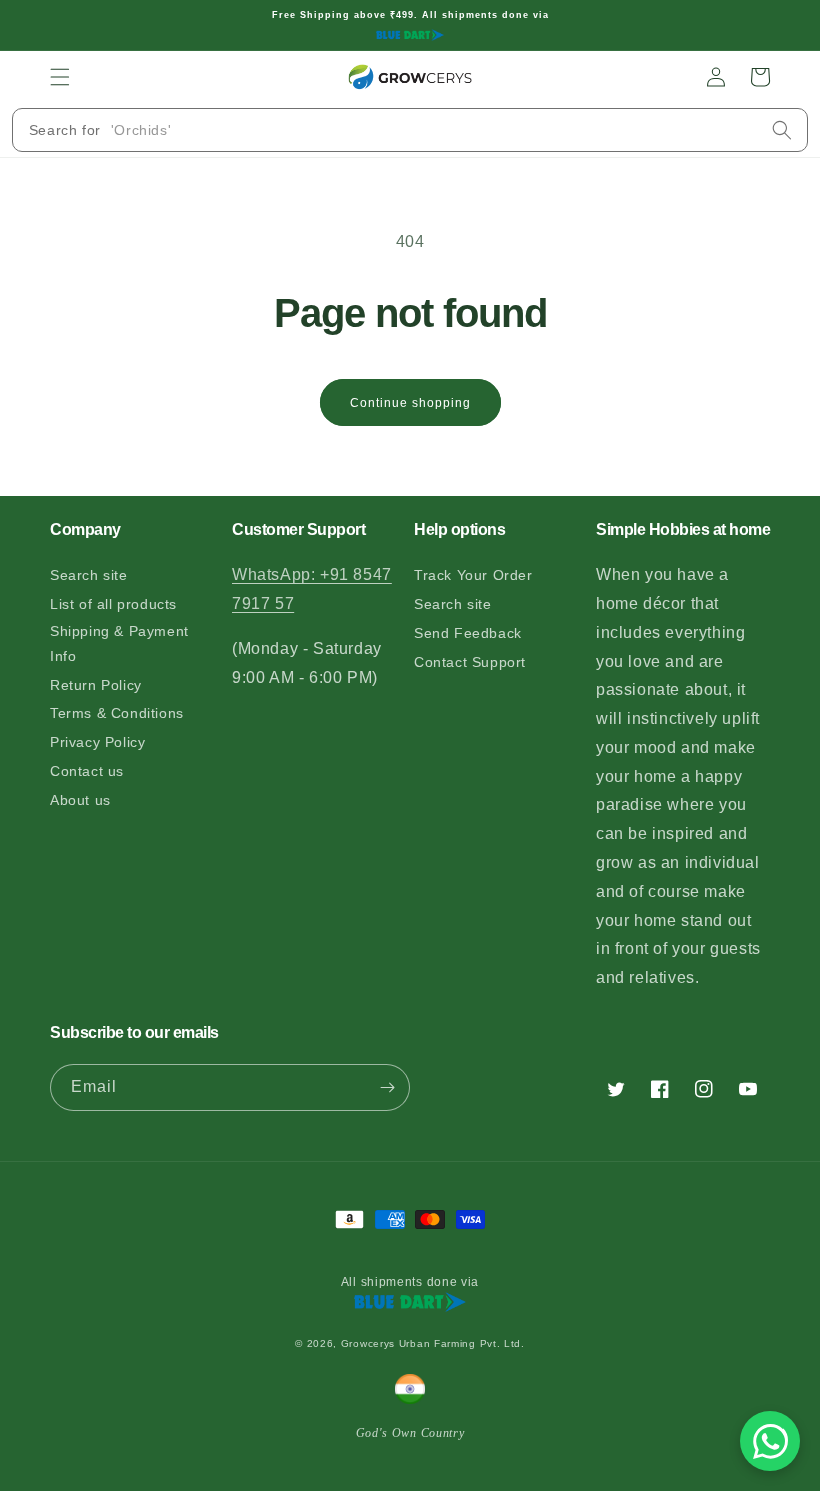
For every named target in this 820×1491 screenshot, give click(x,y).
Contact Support (470, 662)
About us (80, 800)
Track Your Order (473, 575)
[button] (60, 77)
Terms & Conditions (117, 713)
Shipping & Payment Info (119, 643)
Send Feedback (468, 633)
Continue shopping (410, 403)
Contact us (87, 771)
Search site (89, 575)
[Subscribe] (387, 1087)
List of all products (113, 604)
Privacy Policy (97, 742)
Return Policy (96, 685)
